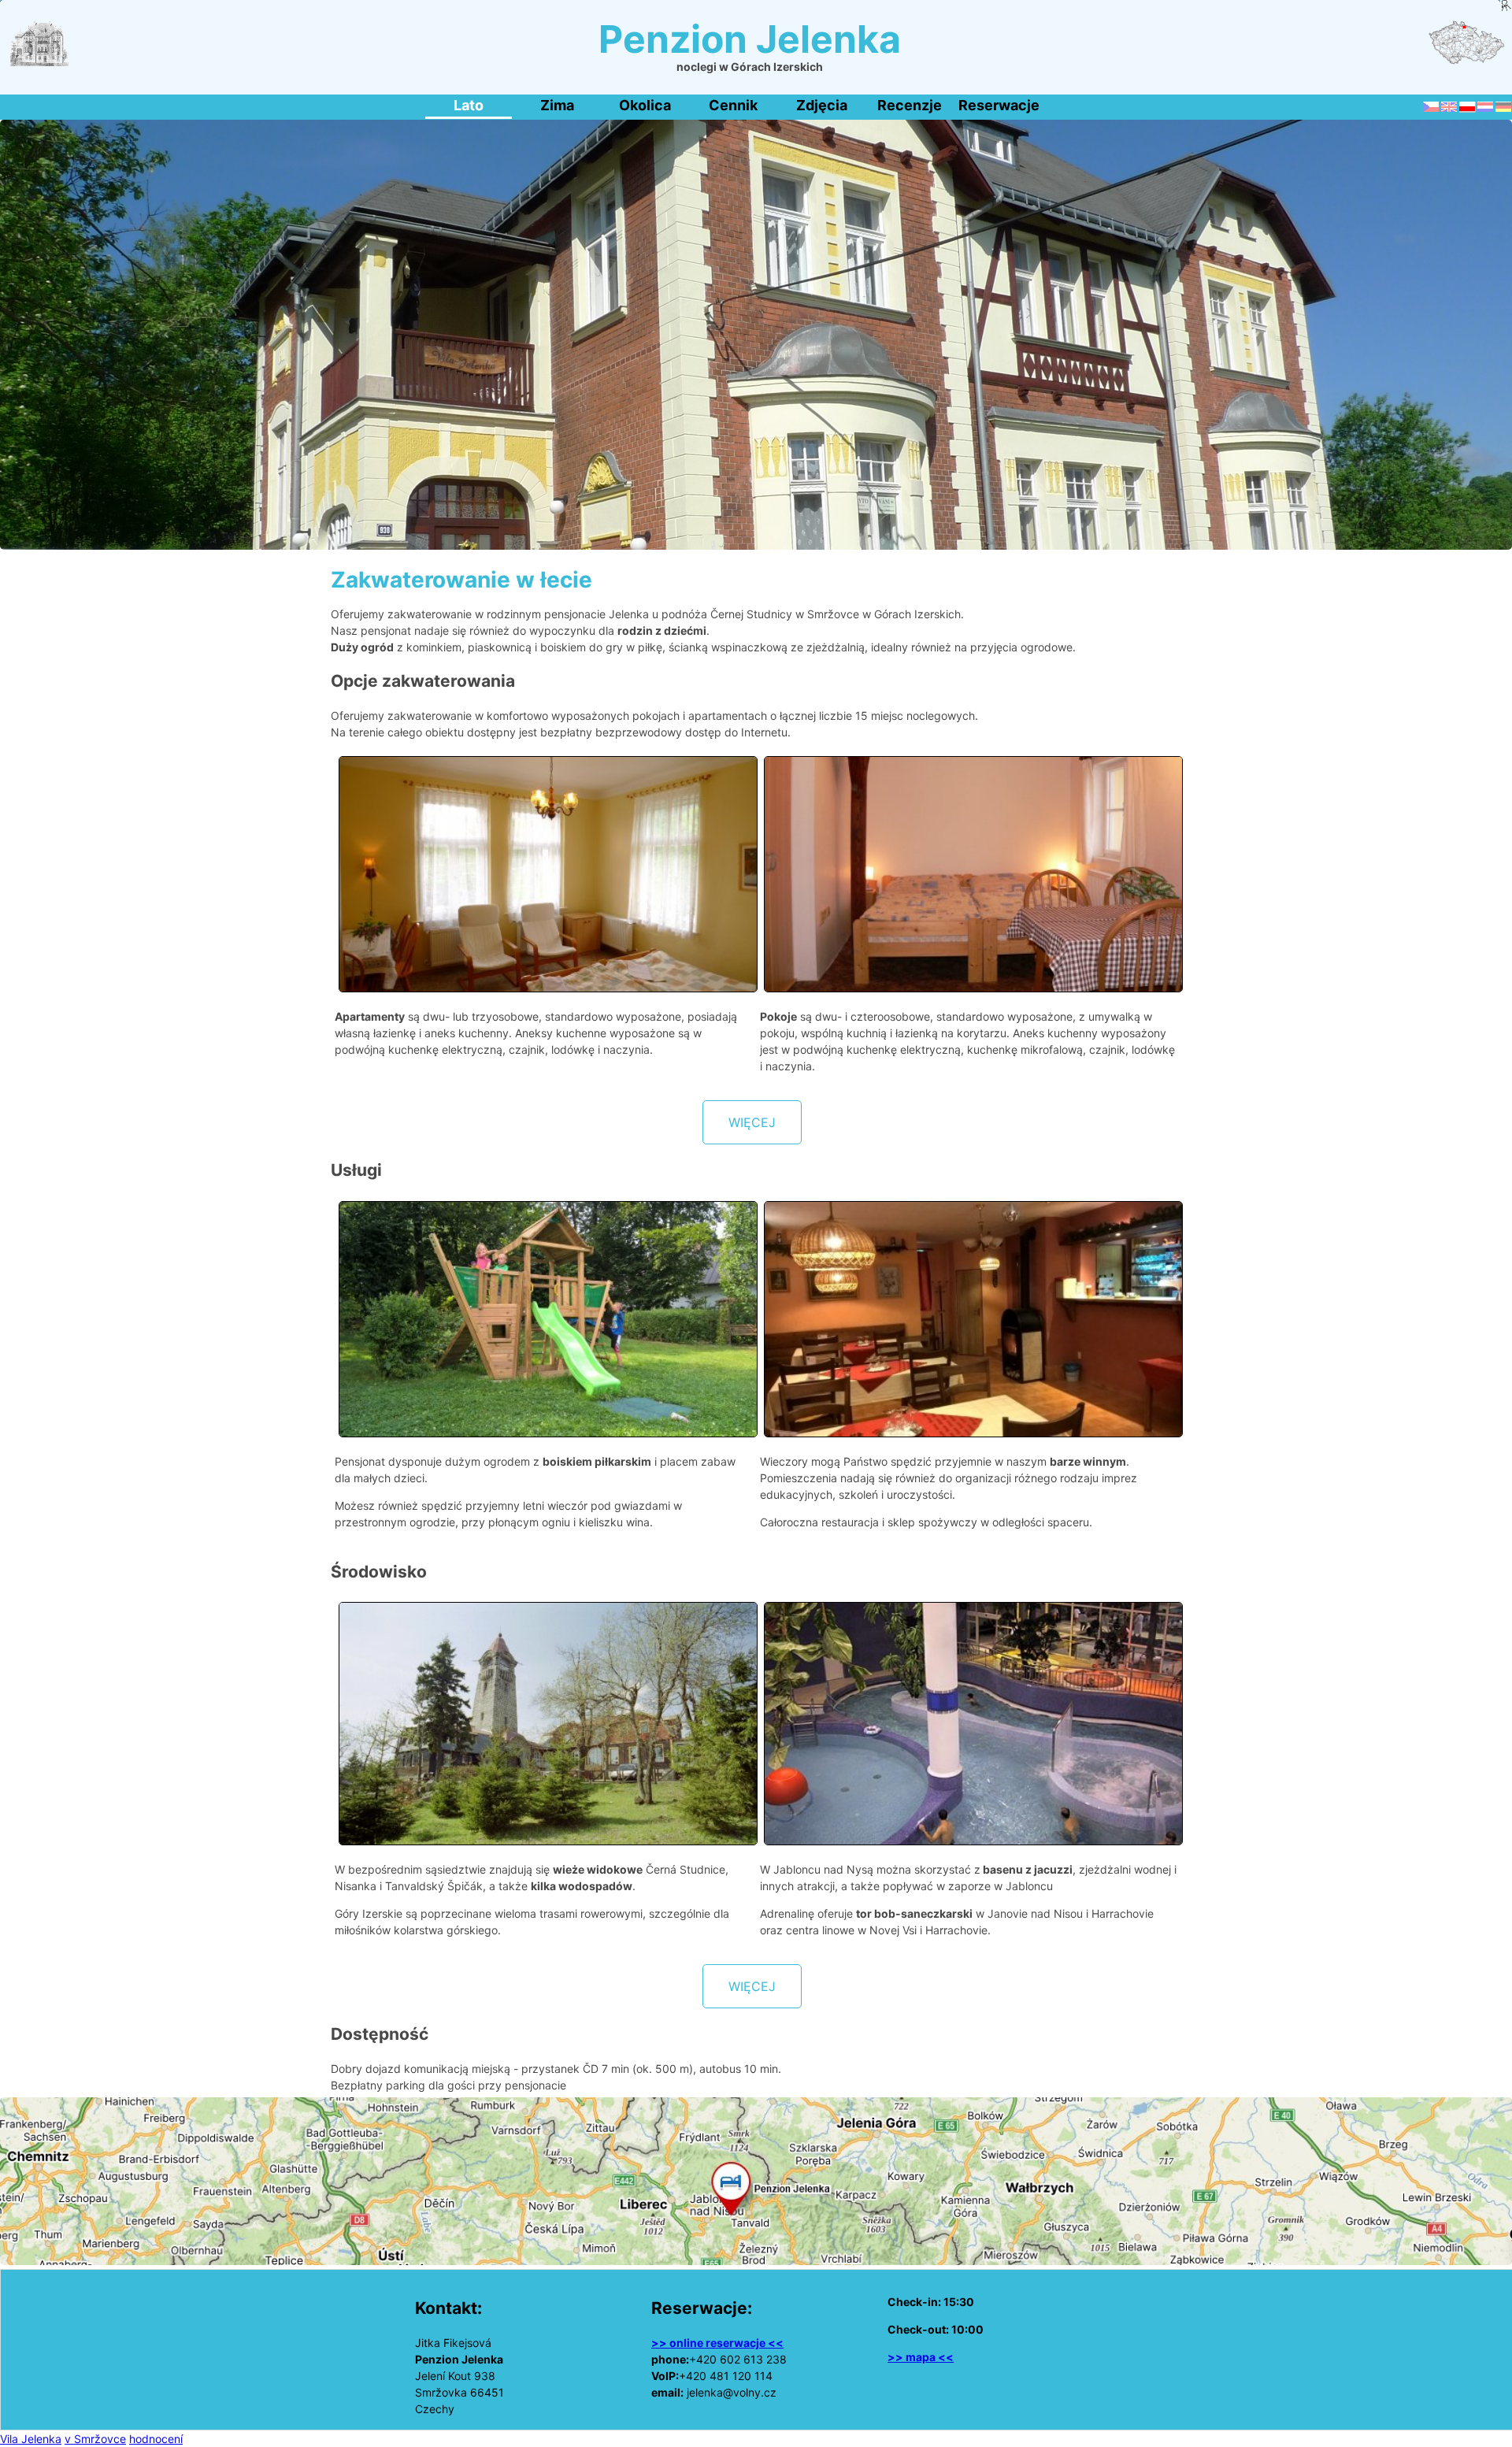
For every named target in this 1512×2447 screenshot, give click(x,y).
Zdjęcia (822, 105)
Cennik (733, 105)
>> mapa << (921, 2357)
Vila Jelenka (31, 2439)
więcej (752, 1122)
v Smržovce (95, 2439)
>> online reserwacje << (717, 2343)
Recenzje (910, 105)
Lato (469, 105)
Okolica (645, 105)
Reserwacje (999, 105)
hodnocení (156, 2439)
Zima (557, 105)
